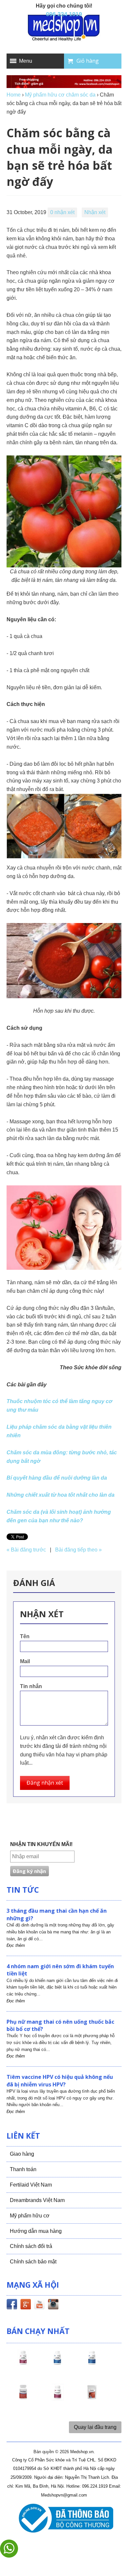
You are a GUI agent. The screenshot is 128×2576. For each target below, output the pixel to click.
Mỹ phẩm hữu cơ (30, 2216)
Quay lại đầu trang (95, 2427)
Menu (26, 61)
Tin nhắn (31, 1686)
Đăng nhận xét (45, 1783)
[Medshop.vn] (64, 28)
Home (14, 95)
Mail (25, 1661)
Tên (25, 1636)
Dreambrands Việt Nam (37, 2200)
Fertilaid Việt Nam (31, 2185)
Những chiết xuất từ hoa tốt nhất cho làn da (61, 1495)
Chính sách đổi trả (31, 2246)
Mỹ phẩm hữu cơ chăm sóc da (60, 95)
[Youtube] (39, 2305)
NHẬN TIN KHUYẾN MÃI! (41, 1844)
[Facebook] (12, 2305)
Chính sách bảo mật (33, 2262)
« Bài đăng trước (26, 1550)
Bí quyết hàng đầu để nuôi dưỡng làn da (57, 1478)
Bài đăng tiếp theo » (78, 1550)
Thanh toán (23, 2169)
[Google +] (26, 2305)
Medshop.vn (82, 2452)
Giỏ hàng (88, 61)
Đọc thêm (16, 1945)
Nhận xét (95, 212)
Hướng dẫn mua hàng (36, 2231)
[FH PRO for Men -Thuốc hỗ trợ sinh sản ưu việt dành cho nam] (57, 2364)
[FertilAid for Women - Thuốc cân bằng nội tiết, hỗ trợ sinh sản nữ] (23, 2398)
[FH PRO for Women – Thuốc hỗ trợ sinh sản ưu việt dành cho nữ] (23, 2364)
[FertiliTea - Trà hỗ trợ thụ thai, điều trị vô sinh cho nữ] (92, 2398)
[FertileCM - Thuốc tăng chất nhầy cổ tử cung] (57, 2398)
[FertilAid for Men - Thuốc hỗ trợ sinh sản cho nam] (92, 2364)
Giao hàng (22, 2154)
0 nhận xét (62, 212)
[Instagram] (53, 2305)
